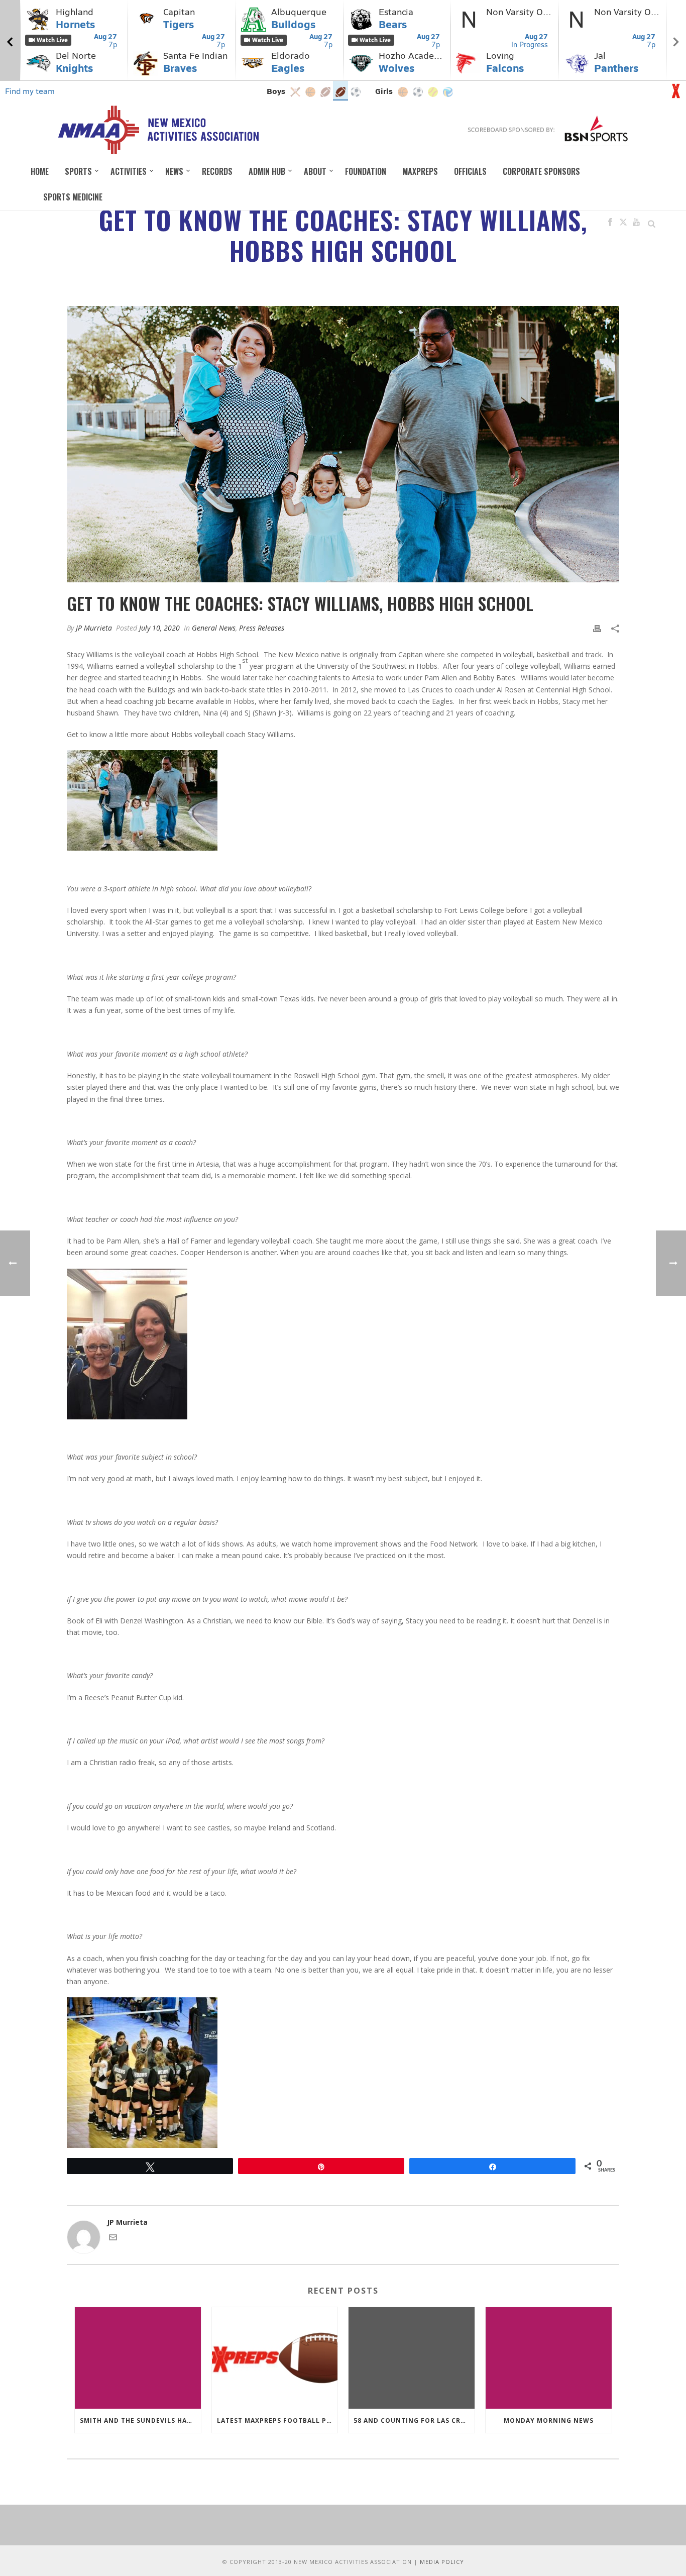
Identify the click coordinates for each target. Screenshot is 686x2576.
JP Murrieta (94, 628)
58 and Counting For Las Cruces (414, 2420)
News (174, 171)
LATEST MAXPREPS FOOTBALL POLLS (277, 2420)
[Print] (597, 628)
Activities (129, 171)
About (315, 171)
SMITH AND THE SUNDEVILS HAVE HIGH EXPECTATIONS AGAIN (140, 2420)
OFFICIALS (470, 171)
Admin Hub (267, 171)
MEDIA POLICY (442, 2562)
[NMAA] (158, 130)
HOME (40, 171)
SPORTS (78, 171)
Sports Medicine (73, 197)
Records (217, 171)
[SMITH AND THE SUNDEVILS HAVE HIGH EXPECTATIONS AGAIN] (138, 2358)
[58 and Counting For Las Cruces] (412, 2358)
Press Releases (262, 628)
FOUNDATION (366, 171)
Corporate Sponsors (541, 171)
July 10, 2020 (159, 628)
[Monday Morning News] (549, 2358)
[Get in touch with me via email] (113, 2239)
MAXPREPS (420, 171)
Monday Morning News (549, 2420)
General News (214, 628)
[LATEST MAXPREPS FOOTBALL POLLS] (275, 2358)
